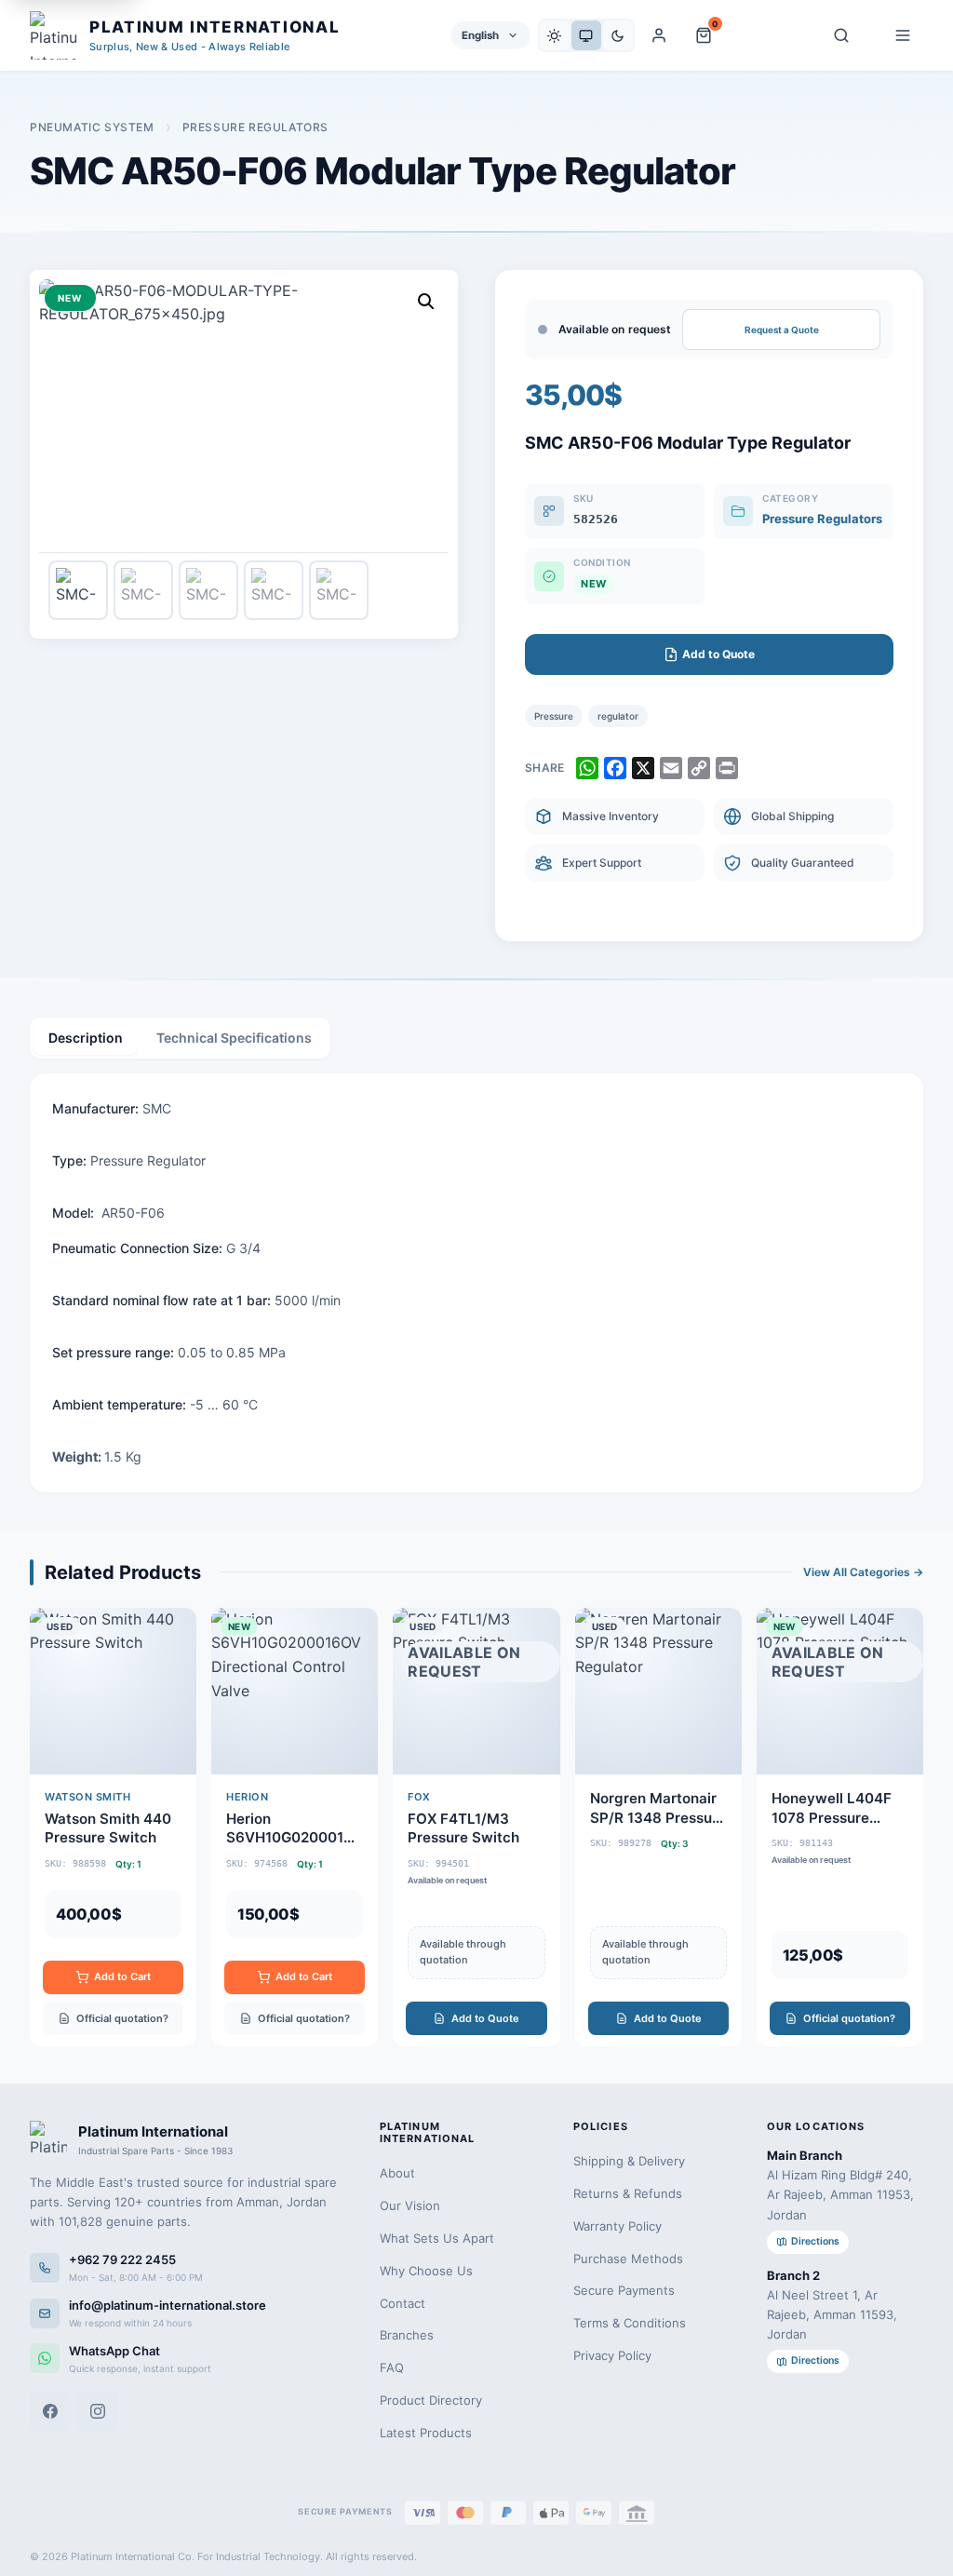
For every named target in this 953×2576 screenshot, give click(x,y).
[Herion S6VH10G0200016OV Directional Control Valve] (295, 1827)
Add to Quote (485, 2018)
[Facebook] (50, 2411)
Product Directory (431, 2400)
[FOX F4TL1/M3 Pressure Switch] (476, 1827)
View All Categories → (863, 1572)
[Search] (841, 35)
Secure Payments (624, 2290)
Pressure (554, 716)
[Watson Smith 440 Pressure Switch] (113, 1827)
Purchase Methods (628, 2259)
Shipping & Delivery (629, 2161)
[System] (586, 35)
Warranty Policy (617, 2226)
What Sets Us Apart (437, 2238)
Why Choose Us (426, 2271)
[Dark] (618, 35)
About (397, 2173)
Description (86, 1038)
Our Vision (410, 2205)
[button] (426, 302)
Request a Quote (782, 330)
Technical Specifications (234, 1038)
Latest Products (426, 2433)
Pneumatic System (92, 127)
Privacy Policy (612, 2355)
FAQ (392, 2367)
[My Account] (659, 35)
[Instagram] (98, 2411)
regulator (618, 716)
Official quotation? (122, 2018)
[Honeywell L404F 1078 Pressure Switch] (840, 1827)
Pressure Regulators (255, 127)
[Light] (555, 35)
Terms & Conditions (630, 2323)
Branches (407, 2335)
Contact (403, 2303)
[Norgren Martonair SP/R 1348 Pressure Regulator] (658, 1827)
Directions (815, 2241)
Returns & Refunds (628, 2193)
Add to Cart (122, 1976)
